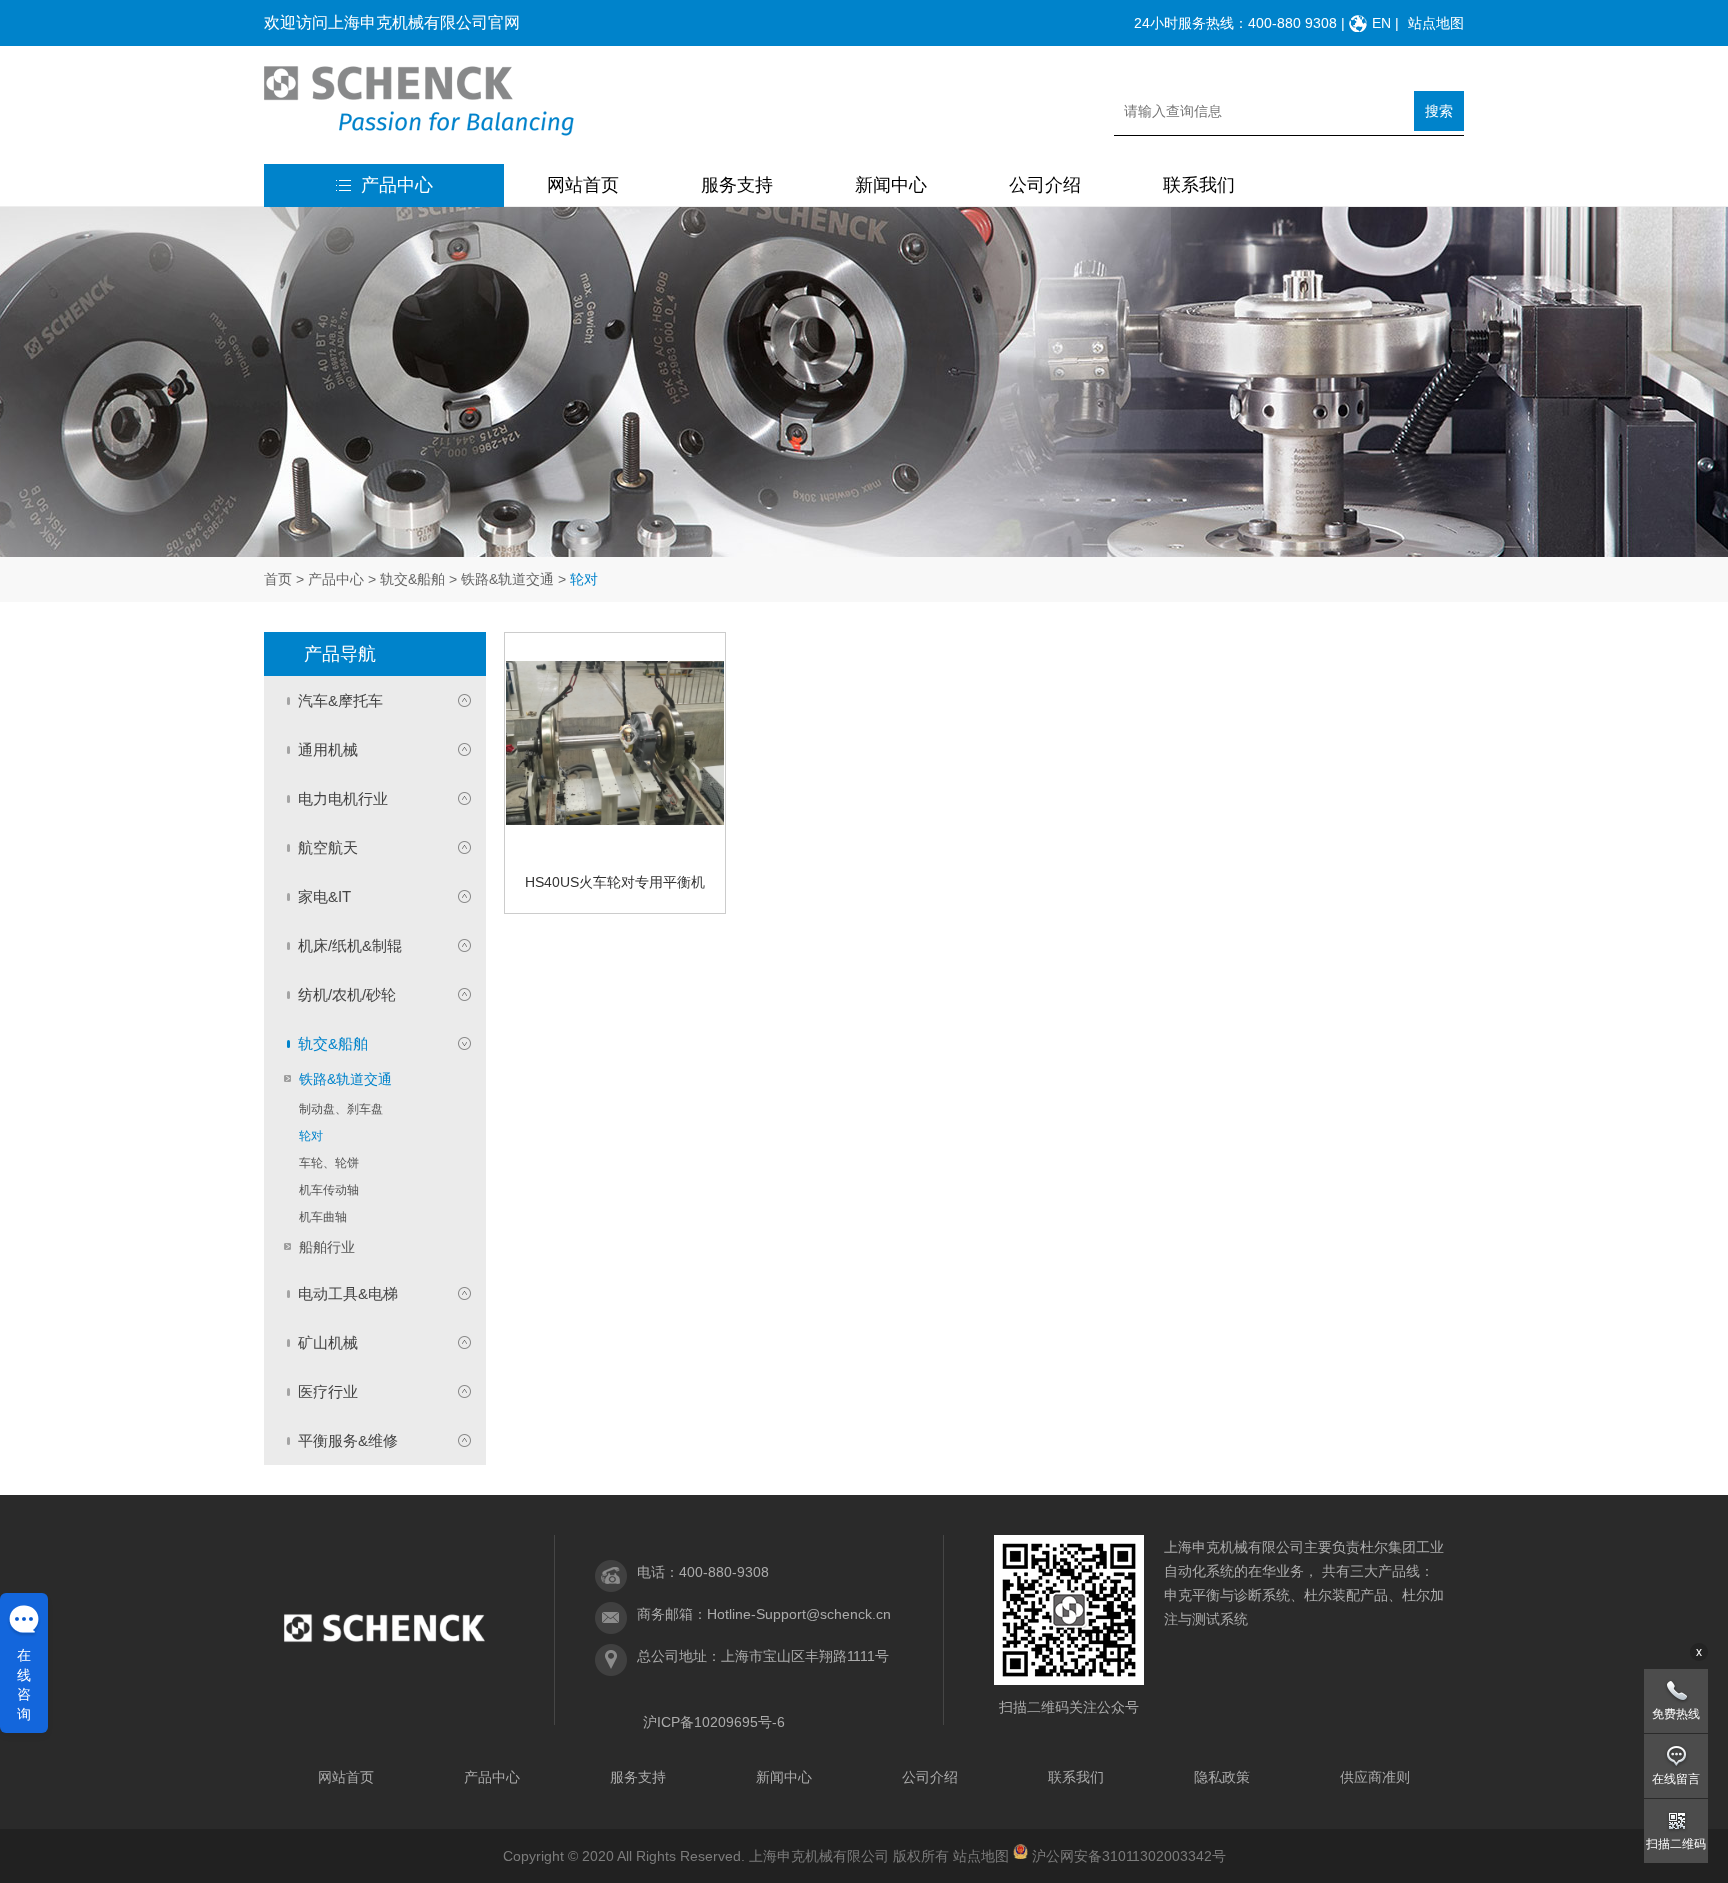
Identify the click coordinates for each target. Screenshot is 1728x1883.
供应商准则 (1375, 1777)
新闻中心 (891, 185)
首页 (278, 579)
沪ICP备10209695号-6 (714, 1722)
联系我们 (1199, 185)
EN (1381, 23)
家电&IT (324, 896)
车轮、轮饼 (329, 1163)
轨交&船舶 (412, 579)
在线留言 (1676, 1779)
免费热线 (1676, 1714)
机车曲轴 (323, 1217)
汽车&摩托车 (340, 700)
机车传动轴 (329, 1190)
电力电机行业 (343, 798)
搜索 (1439, 111)
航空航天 (328, 847)
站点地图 (1436, 23)
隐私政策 (1222, 1777)
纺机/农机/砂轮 (347, 994)
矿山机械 (328, 1342)
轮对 (311, 1136)
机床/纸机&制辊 (350, 945)
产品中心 (397, 185)
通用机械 (328, 749)
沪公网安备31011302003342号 (1129, 1856)
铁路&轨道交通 (507, 579)
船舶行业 (327, 1247)
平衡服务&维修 (348, 1440)
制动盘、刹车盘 (341, 1109)
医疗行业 (328, 1391)
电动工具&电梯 (348, 1293)
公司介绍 (1045, 185)
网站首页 (583, 185)
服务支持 (737, 185)
